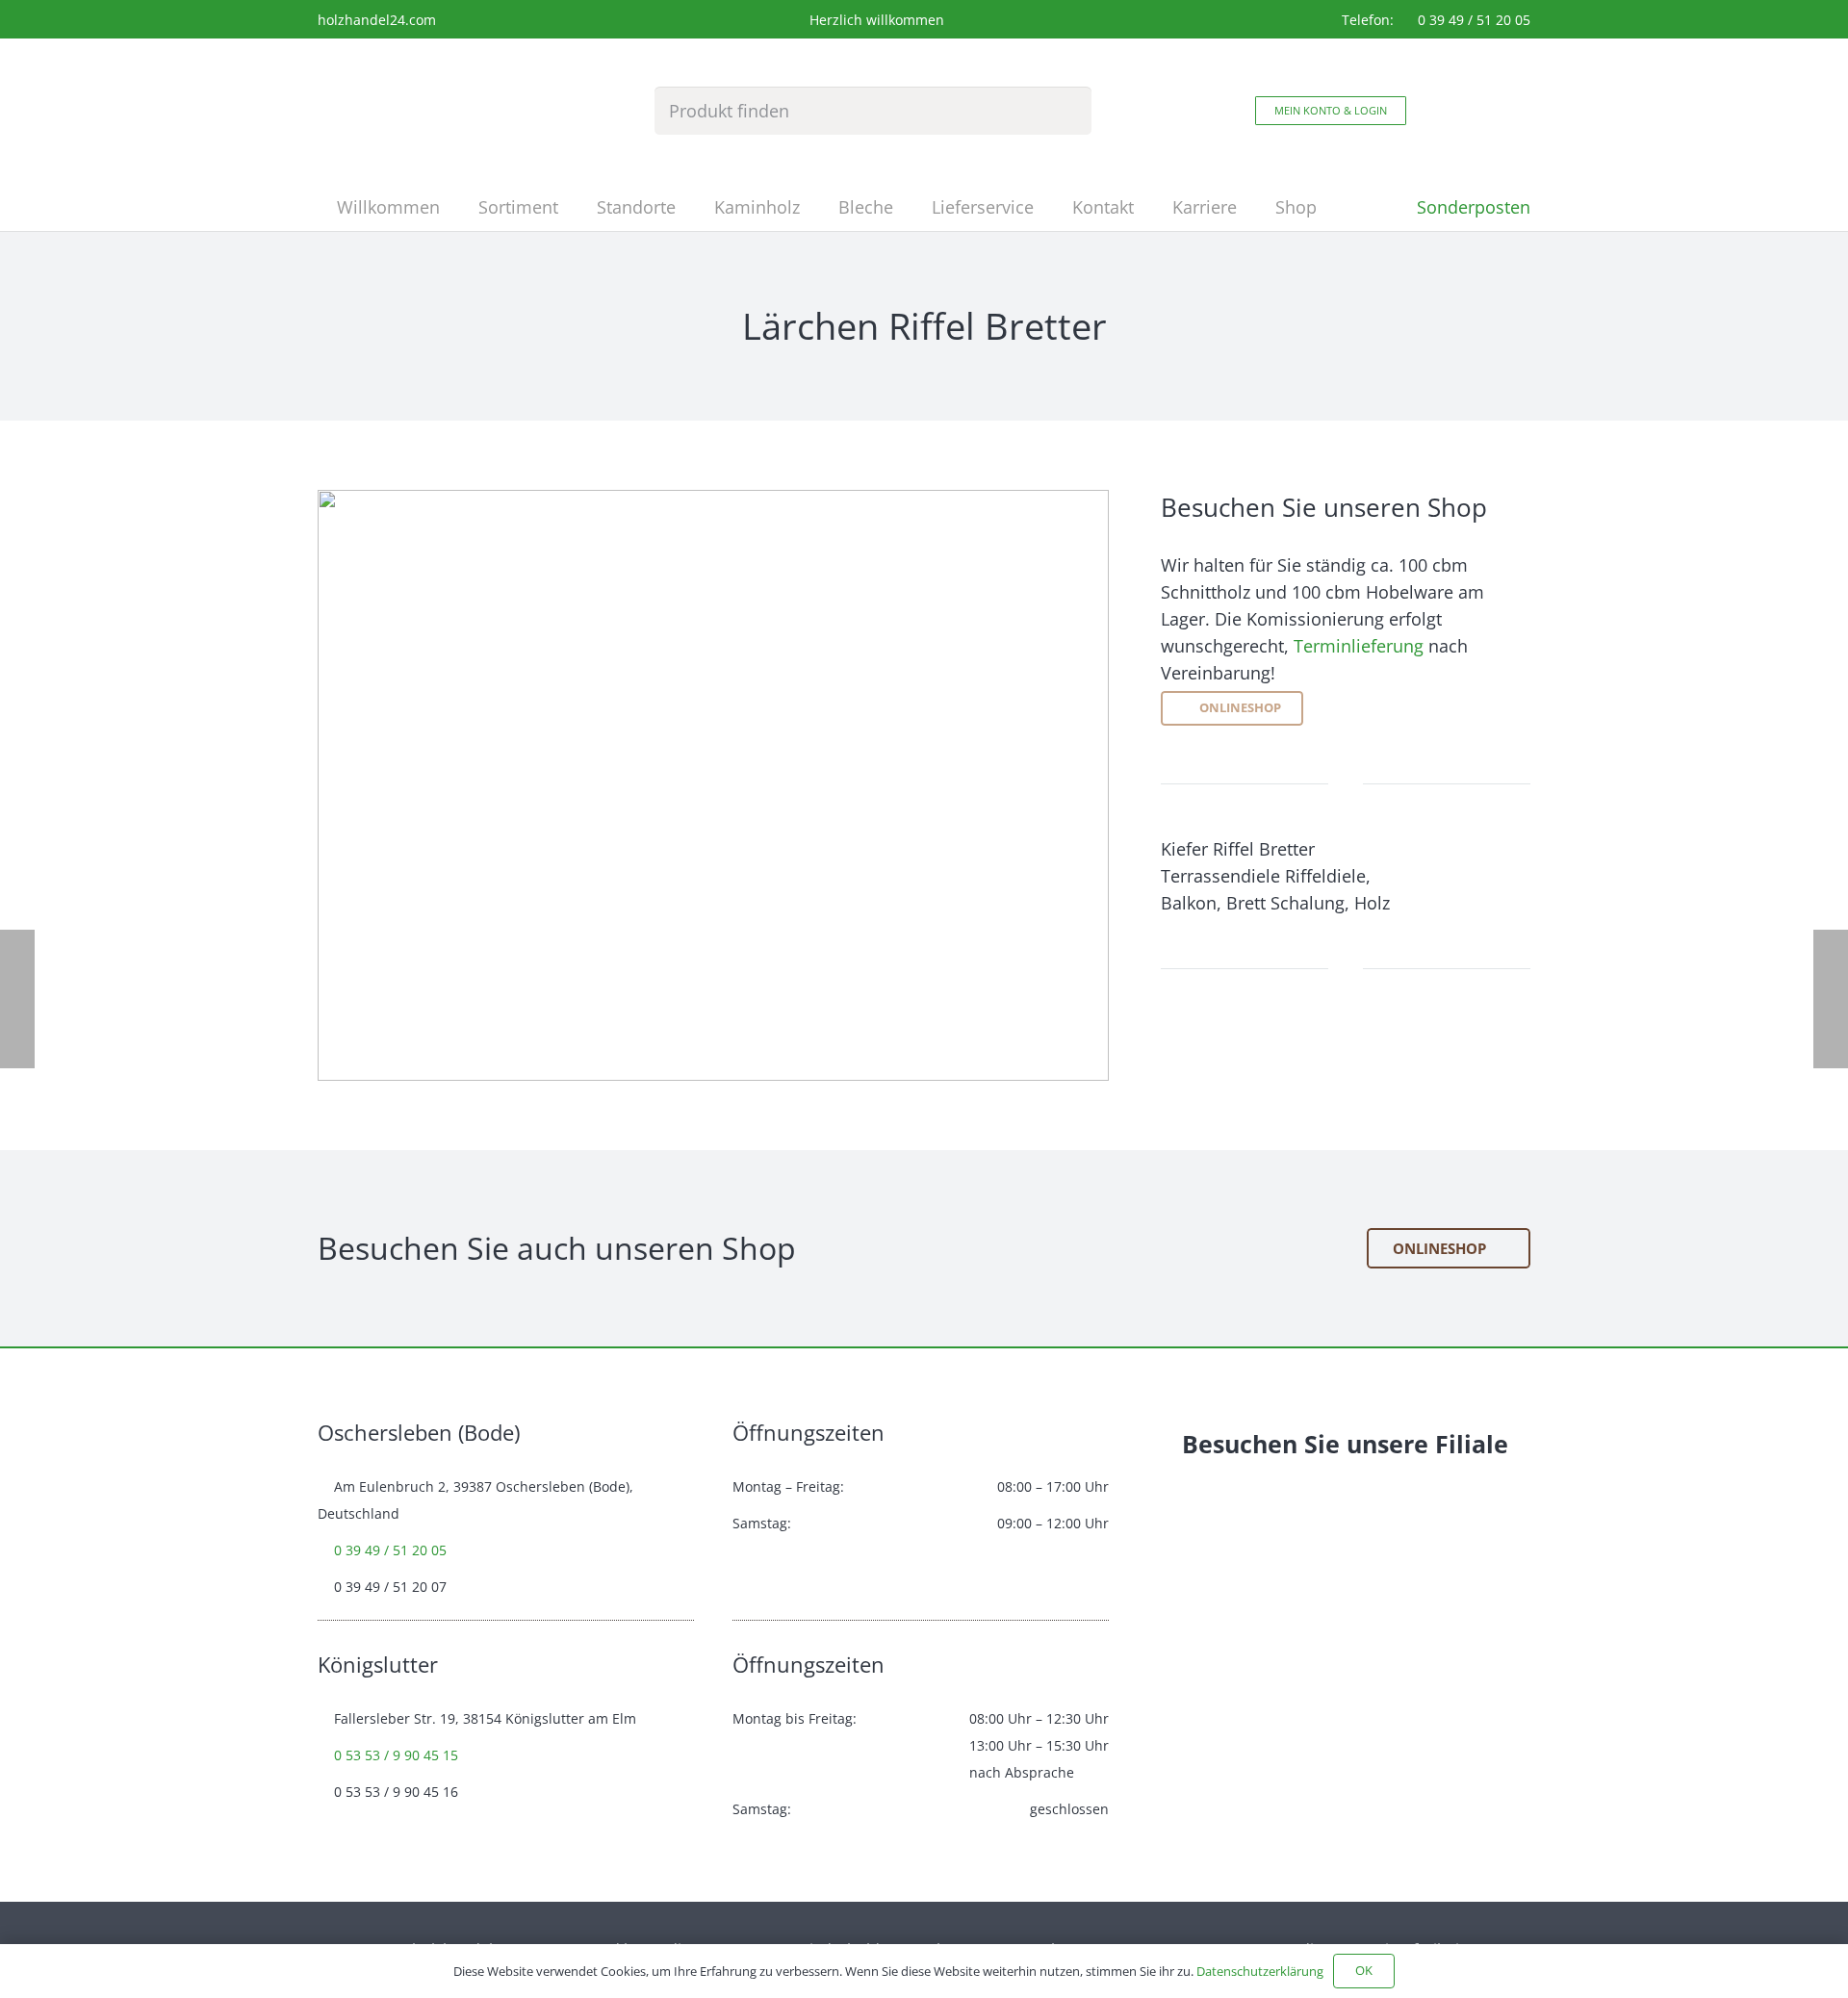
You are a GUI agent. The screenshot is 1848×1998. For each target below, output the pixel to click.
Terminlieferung (1359, 646)
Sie (1322, 1444)
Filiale (1472, 1444)
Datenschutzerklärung (1260, 1971)
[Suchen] (1066, 111)
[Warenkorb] (1488, 111)
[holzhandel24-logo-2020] (397, 111)
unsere (1387, 1444)
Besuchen (1240, 1444)
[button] (574, 207)
